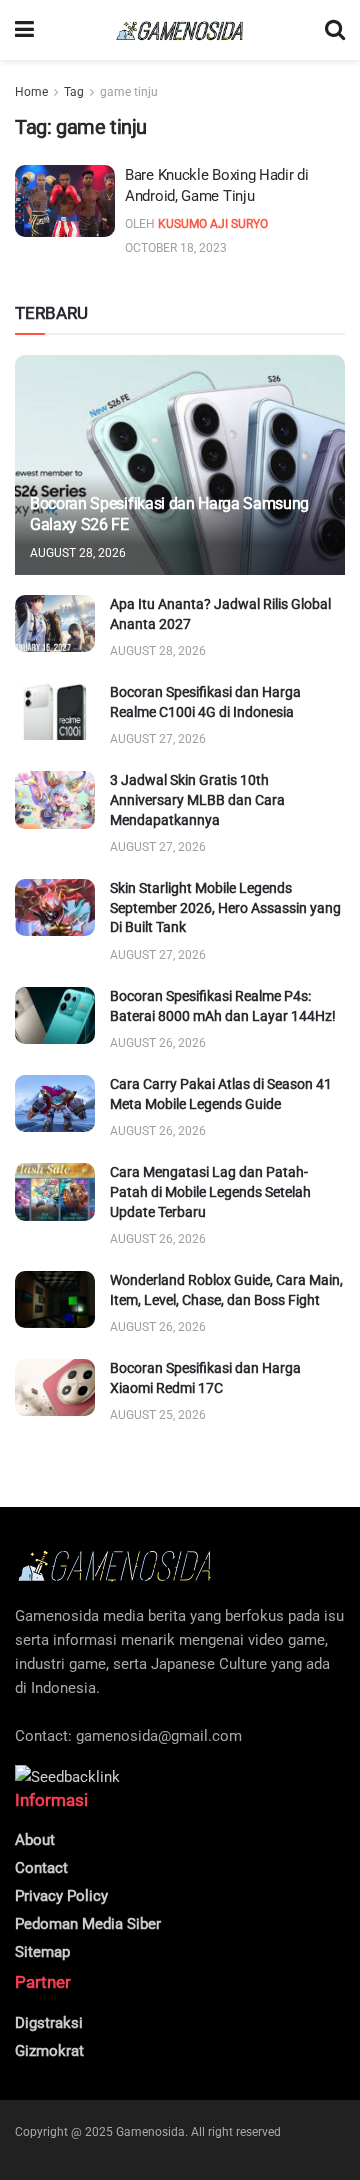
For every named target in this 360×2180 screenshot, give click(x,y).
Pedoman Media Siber (88, 1924)
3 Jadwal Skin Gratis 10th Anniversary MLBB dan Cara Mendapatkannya (197, 799)
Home (31, 92)
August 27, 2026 (158, 739)
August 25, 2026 (158, 1415)
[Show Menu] (24, 30)
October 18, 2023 (176, 248)
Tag (74, 92)
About (35, 1840)
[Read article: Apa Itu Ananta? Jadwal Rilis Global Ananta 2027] (55, 623)
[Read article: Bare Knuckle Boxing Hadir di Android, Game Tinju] (65, 201)
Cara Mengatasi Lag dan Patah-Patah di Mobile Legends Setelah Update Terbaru (210, 1191)
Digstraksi (49, 2023)
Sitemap (42, 1952)
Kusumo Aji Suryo (213, 224)
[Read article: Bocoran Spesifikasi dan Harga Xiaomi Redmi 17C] (55, 1387)
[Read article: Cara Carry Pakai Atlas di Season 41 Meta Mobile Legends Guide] (55, 1103)
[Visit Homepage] (180, 30)
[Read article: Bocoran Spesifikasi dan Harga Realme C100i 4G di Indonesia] (55, 711)
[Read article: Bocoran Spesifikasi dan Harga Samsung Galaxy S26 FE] (180, 473)
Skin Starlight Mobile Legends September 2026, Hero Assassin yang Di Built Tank (225, 907)
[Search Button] (335, 30)
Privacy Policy (61, 1896)
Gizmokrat (49, 2051)
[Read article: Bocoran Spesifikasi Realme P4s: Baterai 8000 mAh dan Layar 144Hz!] (55, 1015)
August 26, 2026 (158, 1043)
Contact (41, 1868)
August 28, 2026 (78, 553)
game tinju (129, 92)
